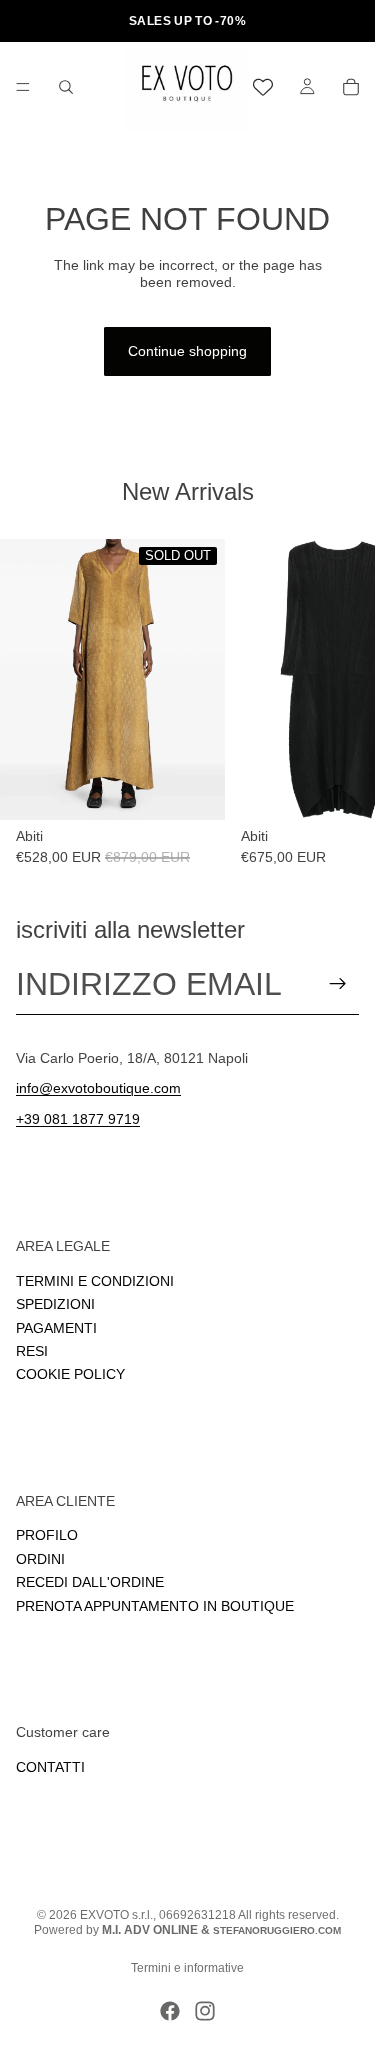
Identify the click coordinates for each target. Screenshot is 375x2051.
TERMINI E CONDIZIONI (95, 1280)
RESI (32, 1351)
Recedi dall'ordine (90, 1582)
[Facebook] (170, 2011)
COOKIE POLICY (70, 1374)
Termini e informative (187, 1968)
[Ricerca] (66, 87)
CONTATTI (50, 1767)
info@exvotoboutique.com (98, 1088)
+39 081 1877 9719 (78, 1119)
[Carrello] (351, 87)
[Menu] (23, 87)
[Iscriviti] (338, 984)
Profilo (47, 1535)
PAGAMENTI (56, 1327)
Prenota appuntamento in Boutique (155, 1605)
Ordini (40, 1559)
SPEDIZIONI (55, 1304)
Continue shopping (187, 351)
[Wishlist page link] (263, 87)
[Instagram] (205, 2011)
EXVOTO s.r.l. (116, 1915)
